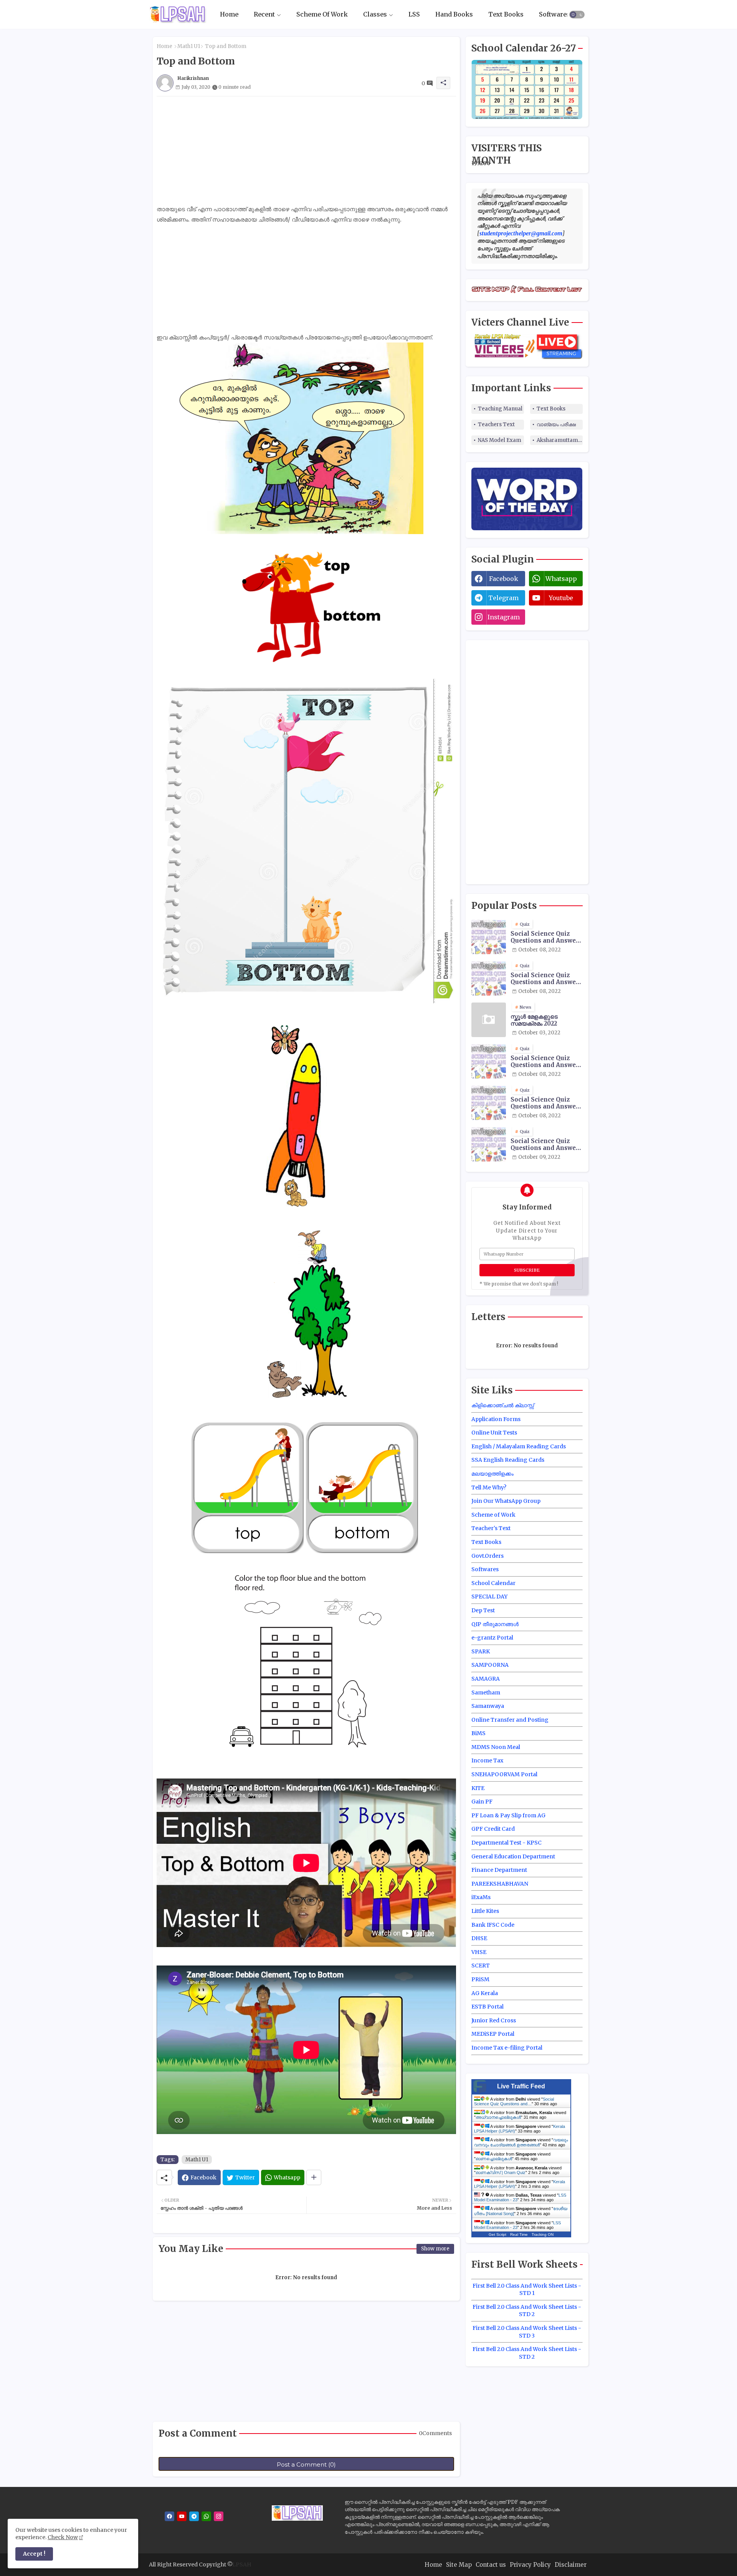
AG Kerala (485, 1993)
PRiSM (480, 1979)
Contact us (491, 2565)
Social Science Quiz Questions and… (514, 2101)
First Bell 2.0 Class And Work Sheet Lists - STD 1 (527, 2290)
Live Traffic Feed (521, 2086)
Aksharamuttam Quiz (560, 440)
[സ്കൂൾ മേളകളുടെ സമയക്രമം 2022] (489, 1020)
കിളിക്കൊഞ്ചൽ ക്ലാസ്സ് (503, 1405)
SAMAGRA (486, 1679)
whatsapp (561, 579)
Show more (435, 2249)
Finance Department (499, 1870)
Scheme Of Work (322, 14)
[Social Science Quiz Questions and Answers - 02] (489, 978)
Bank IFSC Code (493, 1925)
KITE (478, 1788)
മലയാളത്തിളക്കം (492, 1474)
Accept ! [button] (34, 2554)
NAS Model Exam (500, 440)
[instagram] (219, 2516)
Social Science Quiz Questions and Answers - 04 (546, 1103)
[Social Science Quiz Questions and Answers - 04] (489, 1103)
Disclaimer (571, 2565)
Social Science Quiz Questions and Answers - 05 (546, 1145)
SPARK (481, 1651)
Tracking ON (543, 2234)
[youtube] (182, 2516)
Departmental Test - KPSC (506, 1843)
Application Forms (496, 1419)
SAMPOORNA (490, 1665)
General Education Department (513, 1856)
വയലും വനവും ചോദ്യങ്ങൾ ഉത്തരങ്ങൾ (521, 2142)
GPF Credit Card (493, 1829)
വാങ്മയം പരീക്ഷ (556, 424)
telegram (503, 598)
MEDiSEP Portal (493, 2034)
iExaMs (481, 1897)
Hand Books (454, 14)
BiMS (478, 1733)
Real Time (519, 2234)
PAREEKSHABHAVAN (500, 1884)
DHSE (479, 1938)
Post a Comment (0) (306, 2464)
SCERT (481, 1966)
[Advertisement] (306, 150)
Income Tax (487, 1760)
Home (229, 14)
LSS (414, 14)
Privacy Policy (530, 2565)
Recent (264, 14)
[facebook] (169, 2516)
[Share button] (314, 2177)
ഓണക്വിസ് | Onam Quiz (501, 2172)
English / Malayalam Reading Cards (519, 1446)
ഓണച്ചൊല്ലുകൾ (494, 2159)
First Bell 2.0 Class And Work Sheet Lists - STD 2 (527, 2311)
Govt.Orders (487, 1556)
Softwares (554, 14)
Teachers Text (496, 424)
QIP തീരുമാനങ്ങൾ (495, 1624)
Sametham (486, 1693)
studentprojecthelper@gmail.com (521, 233)
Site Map (459, 2565)
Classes (375, 14)
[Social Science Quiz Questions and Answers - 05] (489, 1144)
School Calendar (493, 1583)
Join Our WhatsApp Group (506, 1501)
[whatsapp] (206, 2516)
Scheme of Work (493, 1515)
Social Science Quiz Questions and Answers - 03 (546, 1062)
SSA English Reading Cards (508, 1460)
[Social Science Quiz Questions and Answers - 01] (489, 937)
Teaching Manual (500, 409)
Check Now (63, 2537)
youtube (561, 598)
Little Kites (485, 1911)
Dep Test (483, 1610)
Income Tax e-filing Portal (507, 2048)
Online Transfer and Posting (510, 1720)
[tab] (229, 14)
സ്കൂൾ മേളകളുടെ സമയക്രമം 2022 (534, 1020)
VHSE (479, 1952)
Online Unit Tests (494, 1433)
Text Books (506, 14)
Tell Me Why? (489, 1487)
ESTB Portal (487, 2007)
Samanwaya (488, 1706)
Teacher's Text (491, 1528)
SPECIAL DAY (489, 1597)
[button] (577, 15)
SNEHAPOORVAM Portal (504, 1774)
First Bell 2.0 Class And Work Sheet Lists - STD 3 (527, 2332)
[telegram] (194, 2516)
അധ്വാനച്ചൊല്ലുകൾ (498, 2117)
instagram (504, 617)
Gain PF (482, 1802)
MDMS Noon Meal (496, 1747)
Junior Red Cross (494, 2020)
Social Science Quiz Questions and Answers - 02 (546, 979)
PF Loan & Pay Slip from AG (508, 1815)
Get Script (497, 2234)
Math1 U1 (189, 46)
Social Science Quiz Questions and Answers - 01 (546, 937)
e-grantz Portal (492, 1638)
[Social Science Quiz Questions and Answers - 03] (489, 1061)
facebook (504, 579)
